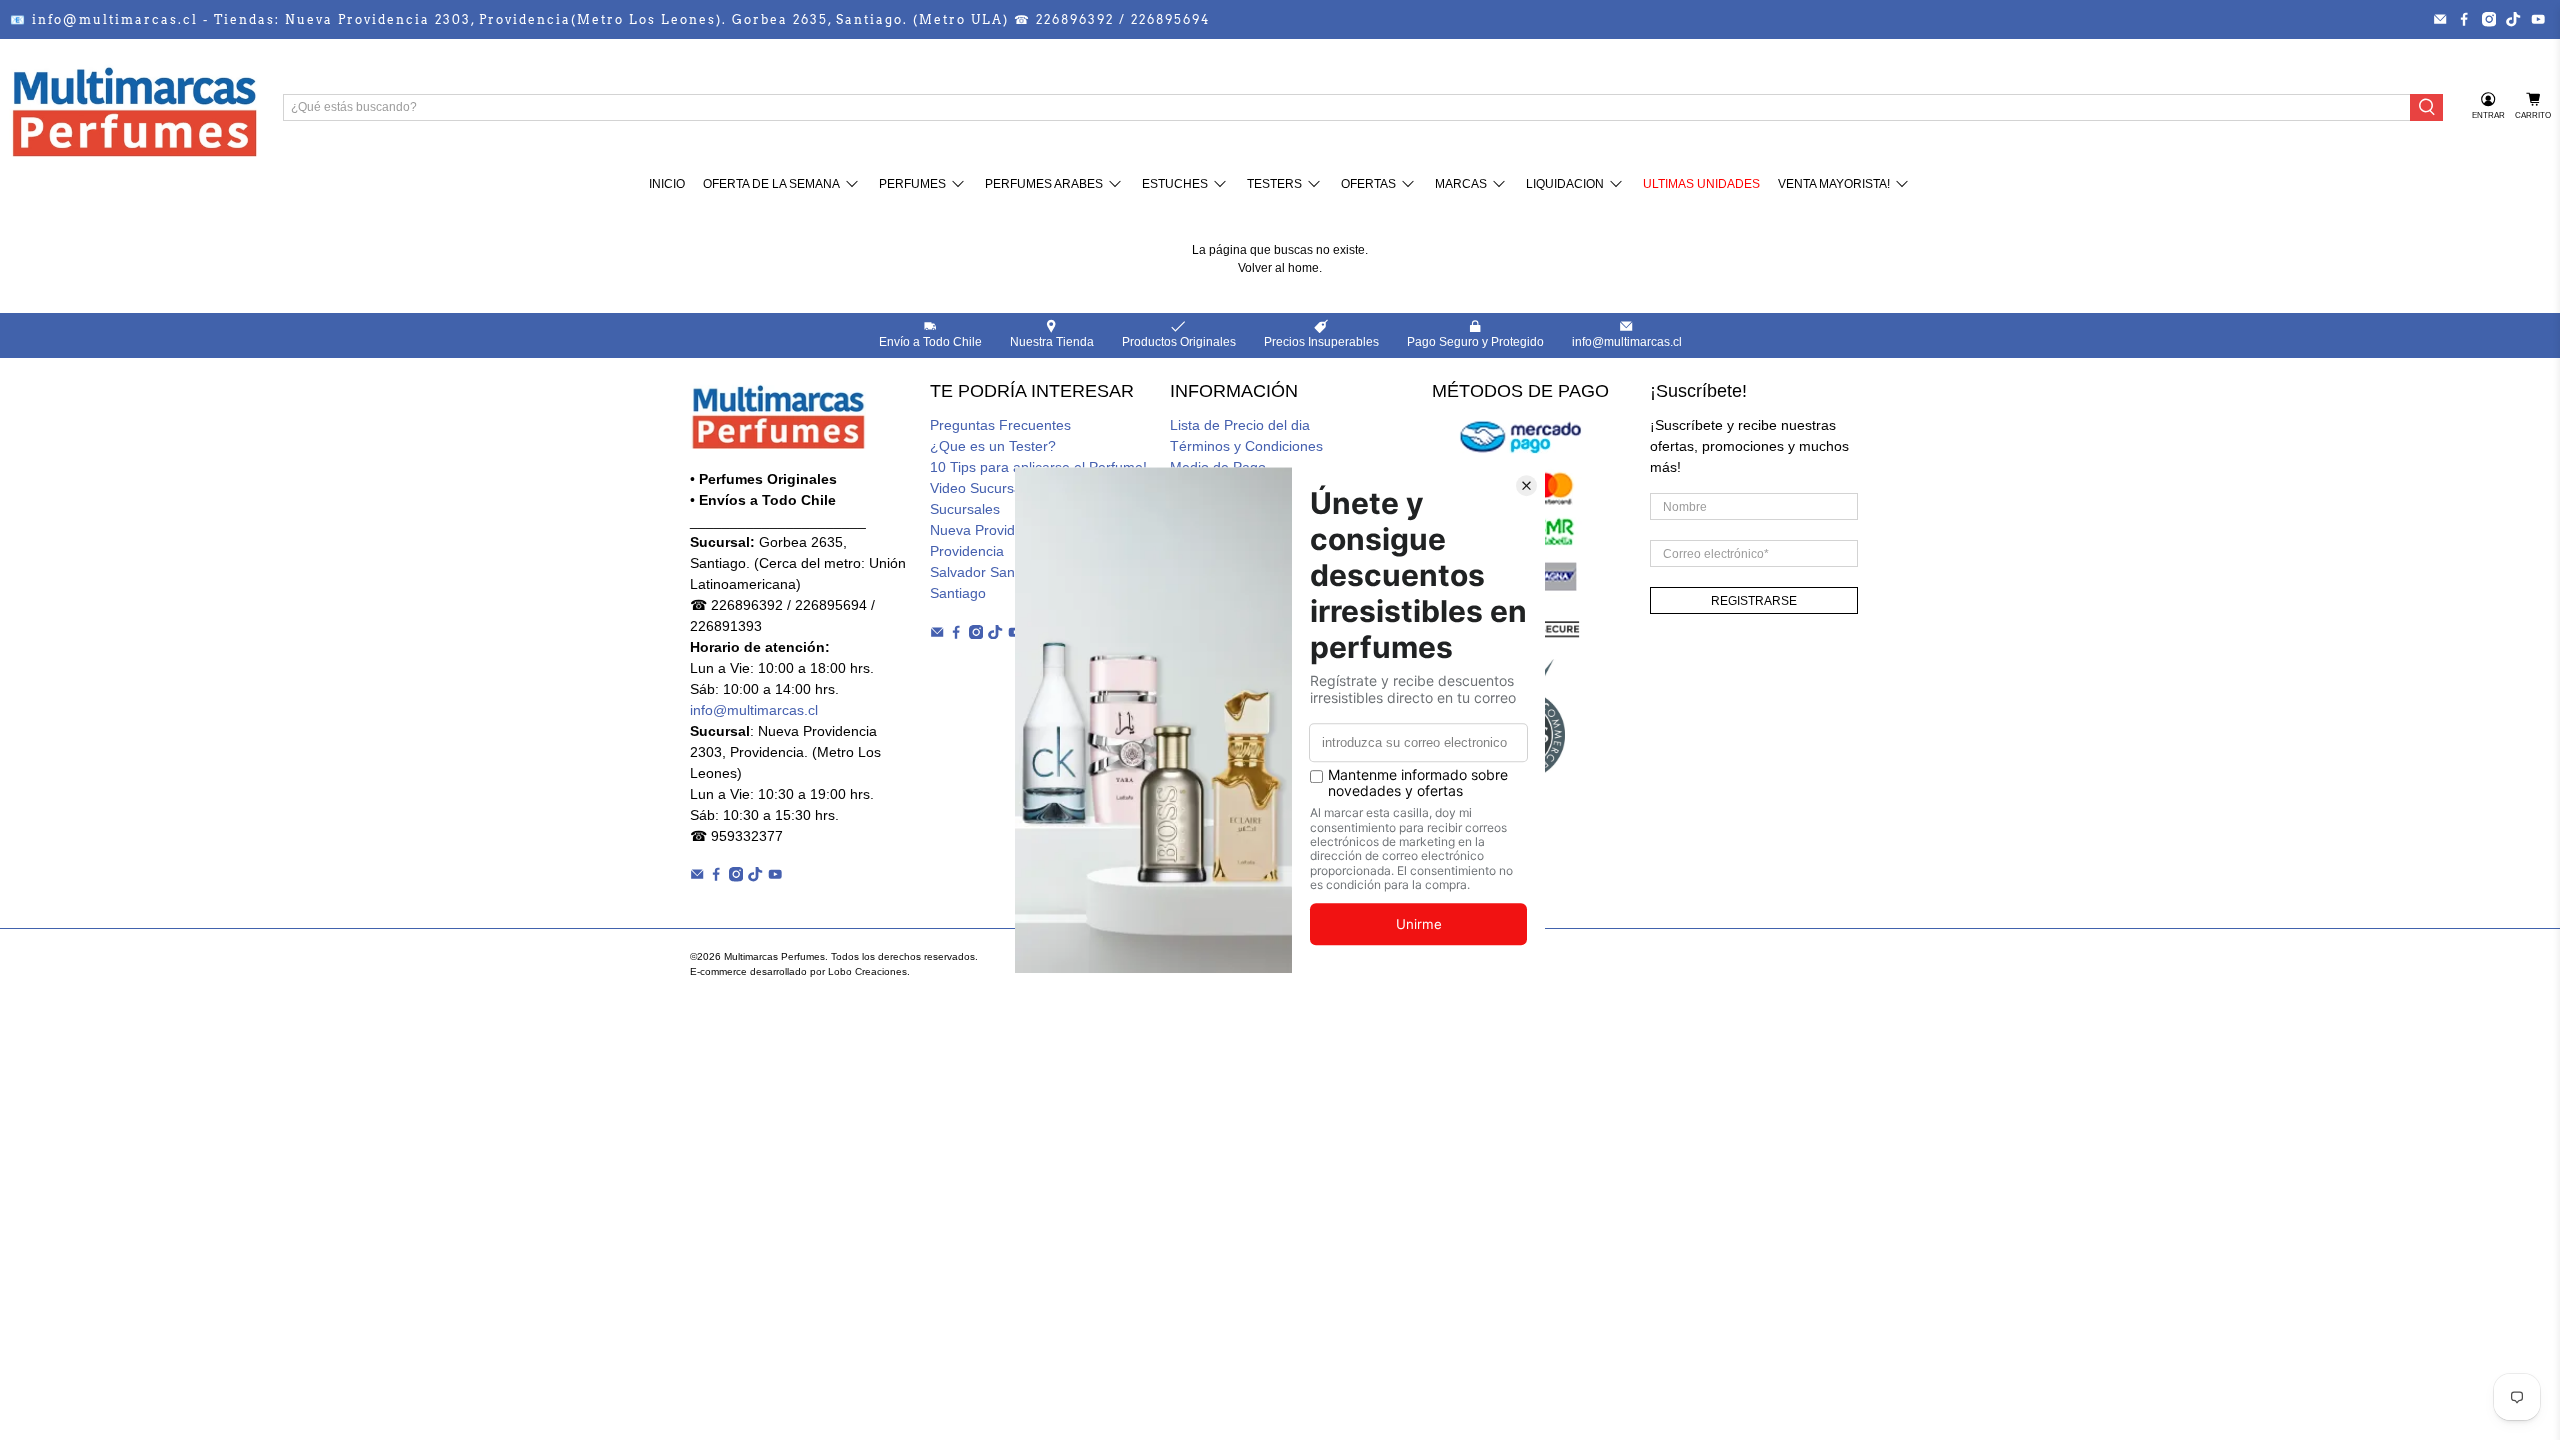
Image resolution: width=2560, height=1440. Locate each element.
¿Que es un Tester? (993, 446)
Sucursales (965, 509)
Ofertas (1368, 184)
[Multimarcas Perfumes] (134, 107)
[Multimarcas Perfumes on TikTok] (2513, 19)
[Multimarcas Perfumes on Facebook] (2464, 19)
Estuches (1175, 184)
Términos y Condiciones (1246, 446)
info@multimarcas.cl (754, 710)
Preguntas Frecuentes (1000, 425)
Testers (1274, 184)
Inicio (667, 184)
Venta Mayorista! (1834, 184)
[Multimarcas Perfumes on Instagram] (2489, 19)
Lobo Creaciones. (869, 971)
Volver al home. (1280, 268)
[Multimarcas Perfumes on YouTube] (2538, 19)
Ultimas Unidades (1701, 184)
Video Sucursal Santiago (1007, 488)
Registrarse (1754, 601)
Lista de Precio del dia (1240, 425)
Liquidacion (1565, 184)
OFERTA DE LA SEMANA (771, 184)
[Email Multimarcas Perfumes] (2440, 19)
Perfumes (912, 184)
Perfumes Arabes (1044, 184)
